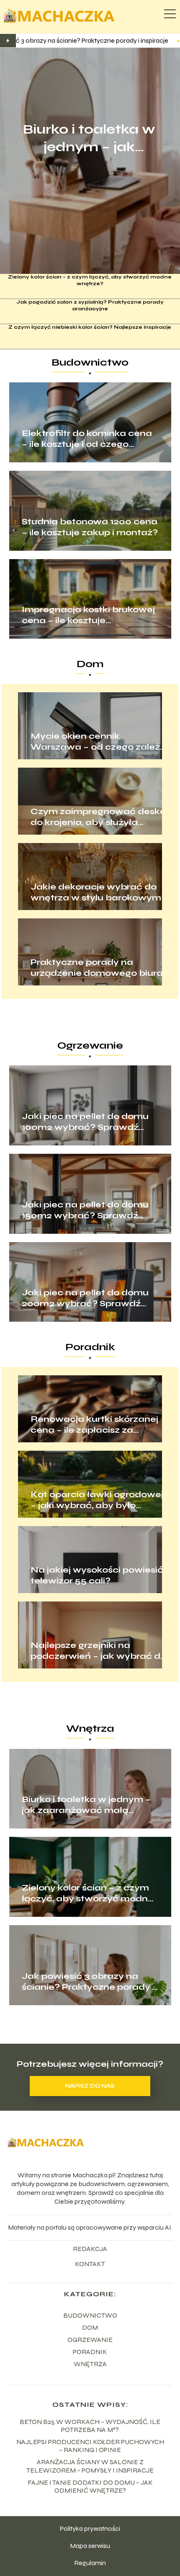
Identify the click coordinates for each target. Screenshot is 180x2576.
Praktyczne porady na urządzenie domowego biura (97, 968)
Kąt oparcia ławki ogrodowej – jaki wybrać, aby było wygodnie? (97, 1500)
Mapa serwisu (90, 2546)
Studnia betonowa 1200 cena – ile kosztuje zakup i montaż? (90, 527)
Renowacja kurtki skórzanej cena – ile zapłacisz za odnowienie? (94, 1425)
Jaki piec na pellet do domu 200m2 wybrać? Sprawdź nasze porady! (85, 1298)
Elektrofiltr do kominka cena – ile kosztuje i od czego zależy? (87, 439)
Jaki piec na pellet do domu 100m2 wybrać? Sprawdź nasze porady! (85, 1122)
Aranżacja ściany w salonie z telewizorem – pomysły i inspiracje (90, 2466)
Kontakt (90, 2264)
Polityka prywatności (90, 2528)
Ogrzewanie (90, 1046)
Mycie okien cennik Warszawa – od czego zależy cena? (98, 742)
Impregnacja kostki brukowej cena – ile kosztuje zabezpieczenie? (88, 615)
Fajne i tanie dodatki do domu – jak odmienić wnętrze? (90, 2486)
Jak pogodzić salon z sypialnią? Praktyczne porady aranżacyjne (90, 305)
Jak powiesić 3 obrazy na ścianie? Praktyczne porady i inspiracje (88, 1982)
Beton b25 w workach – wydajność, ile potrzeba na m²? (90, 2426)
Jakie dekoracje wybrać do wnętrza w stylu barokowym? (99, 892)
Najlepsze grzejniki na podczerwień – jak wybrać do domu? (98, 1651)
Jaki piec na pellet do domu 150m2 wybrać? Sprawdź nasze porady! (85, 1210)
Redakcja (90, 2249)
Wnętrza (90, 1729)
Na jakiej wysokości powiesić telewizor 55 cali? (97, 1575)
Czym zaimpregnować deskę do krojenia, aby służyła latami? (98, 817)
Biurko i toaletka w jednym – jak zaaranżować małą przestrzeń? (89, 138)
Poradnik (90, 1347)
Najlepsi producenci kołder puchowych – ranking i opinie (90, 2446)
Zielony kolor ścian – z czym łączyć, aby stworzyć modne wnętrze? (90, 280)
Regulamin (90, 2563)
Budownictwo (90, 362)
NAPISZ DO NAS (90, 2086)
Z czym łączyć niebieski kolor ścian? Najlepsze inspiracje (90, 327)
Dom (90, 664)
